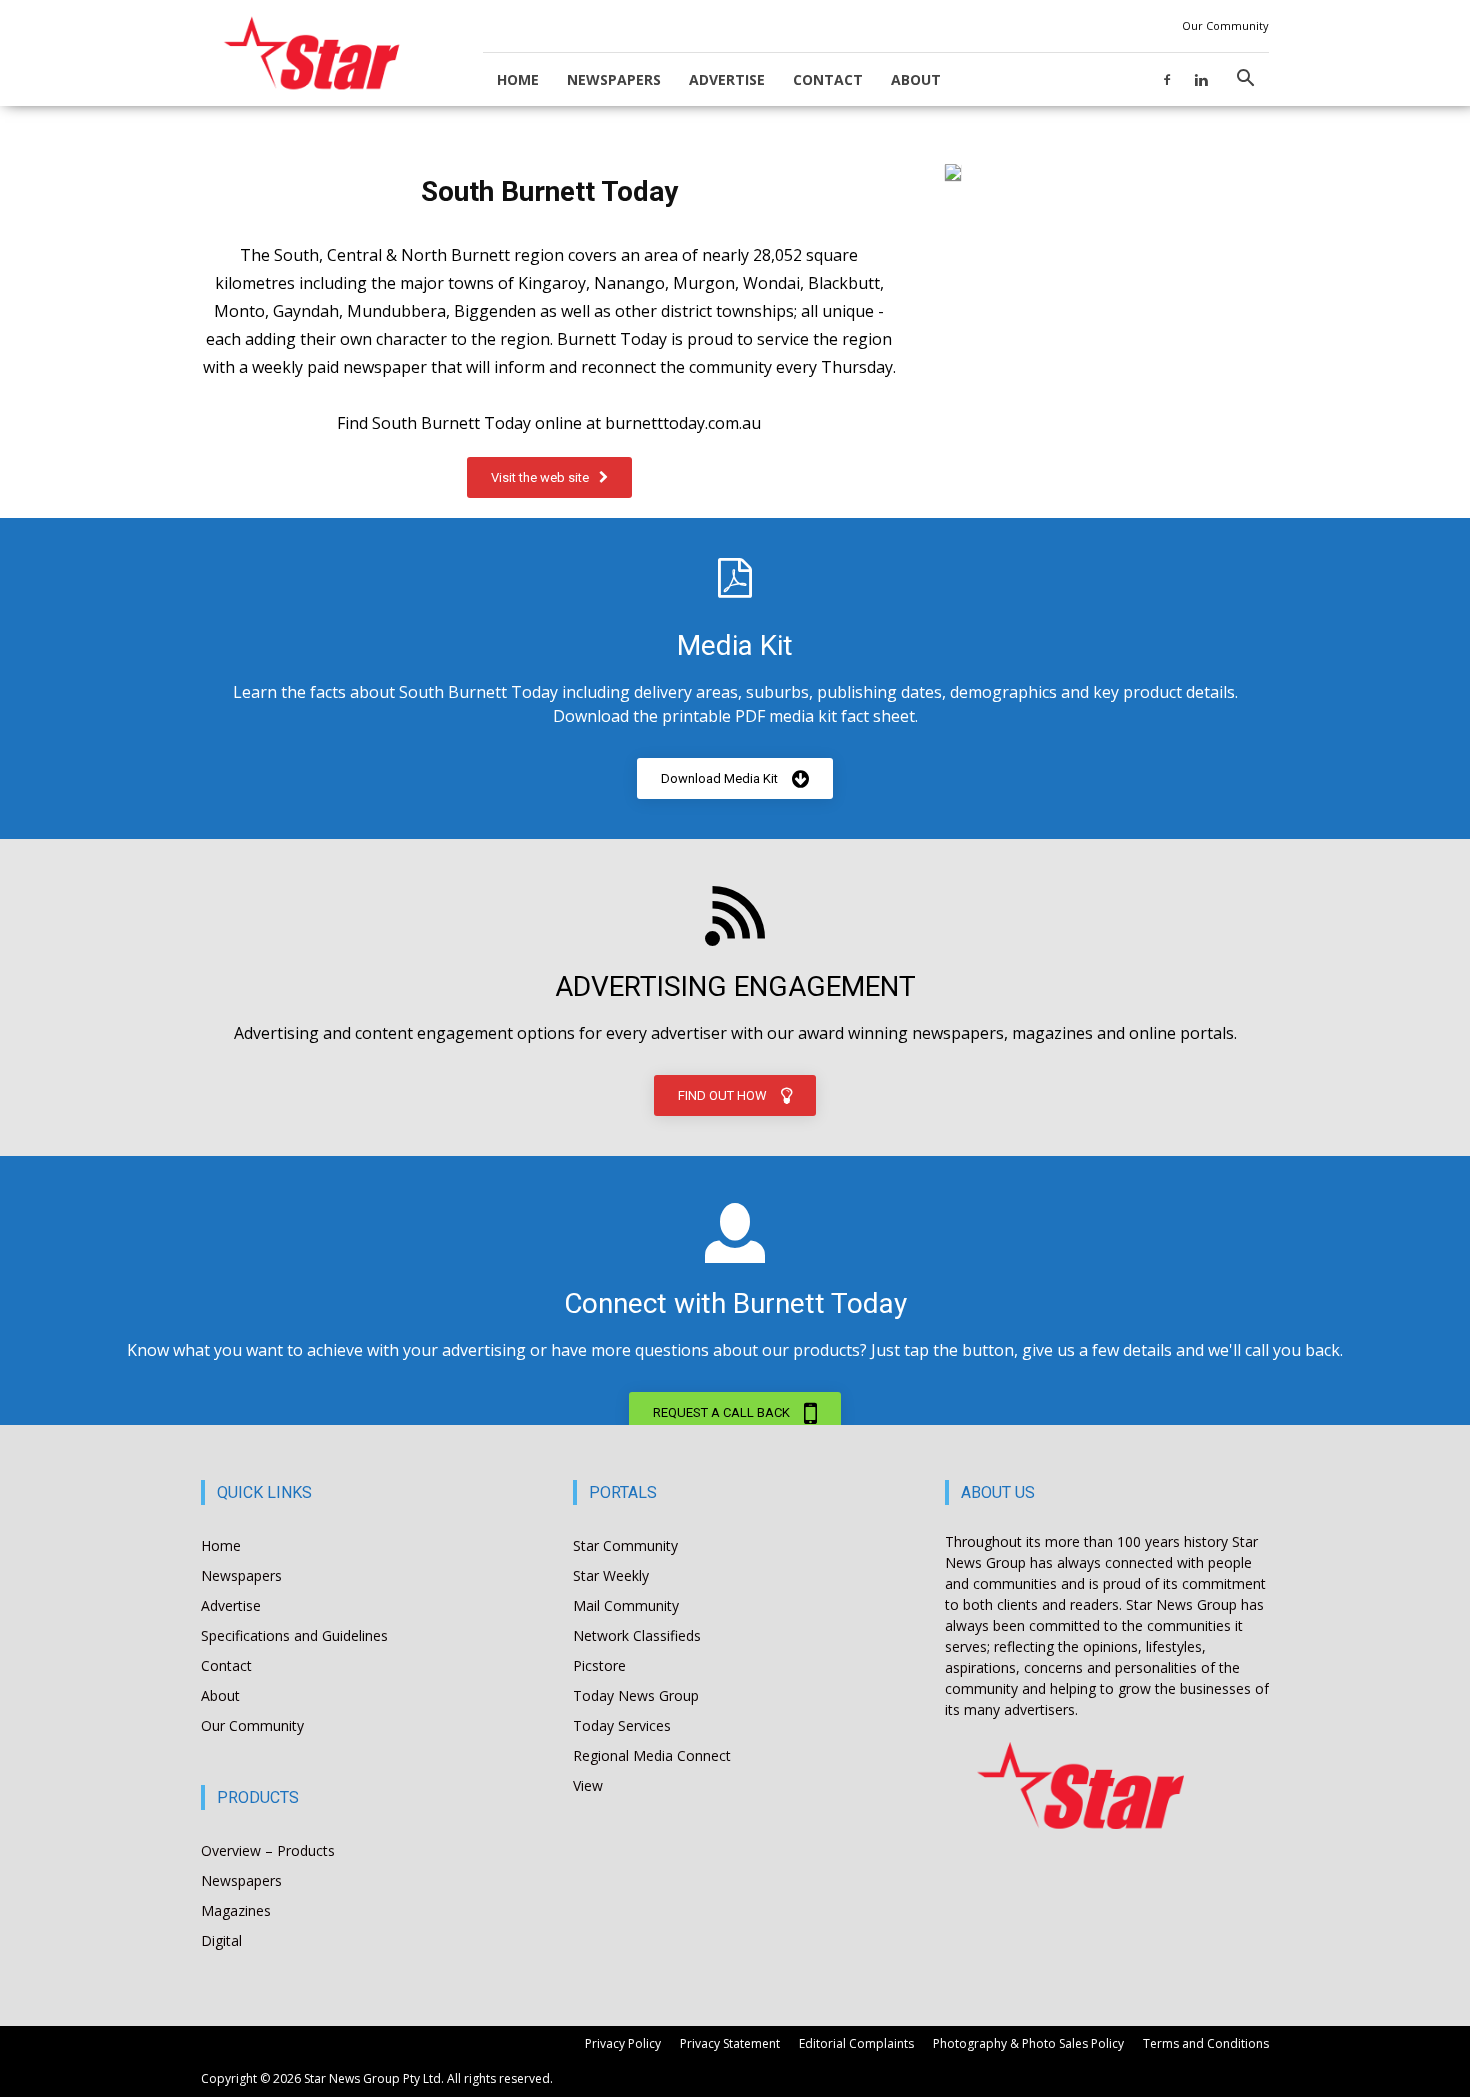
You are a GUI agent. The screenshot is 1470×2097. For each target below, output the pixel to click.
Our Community (1225, 25)
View (588, 1785)
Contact (828, 79)
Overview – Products (268, 1850)
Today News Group (636, 1695)
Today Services (622, 1725)
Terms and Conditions (1206, 2043)
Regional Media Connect (652, 1755)
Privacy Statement (730, 2043)
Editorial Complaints (856, 2043)
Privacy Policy (623, 2043)
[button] (1245, 80)
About (916, 79)
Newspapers (614, 79)
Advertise (727, 79)
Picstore (599, 1665)
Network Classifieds (637, 1635)
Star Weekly (611, 1575)
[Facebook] (1167, 79)
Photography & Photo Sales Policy (1028, 2043)
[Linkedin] (1201, 79)
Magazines (236, 1910)
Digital (221, 1940)
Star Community (625, 1545)
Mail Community (626, 1605)
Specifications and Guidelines (294, 1635)
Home (518, 79)
